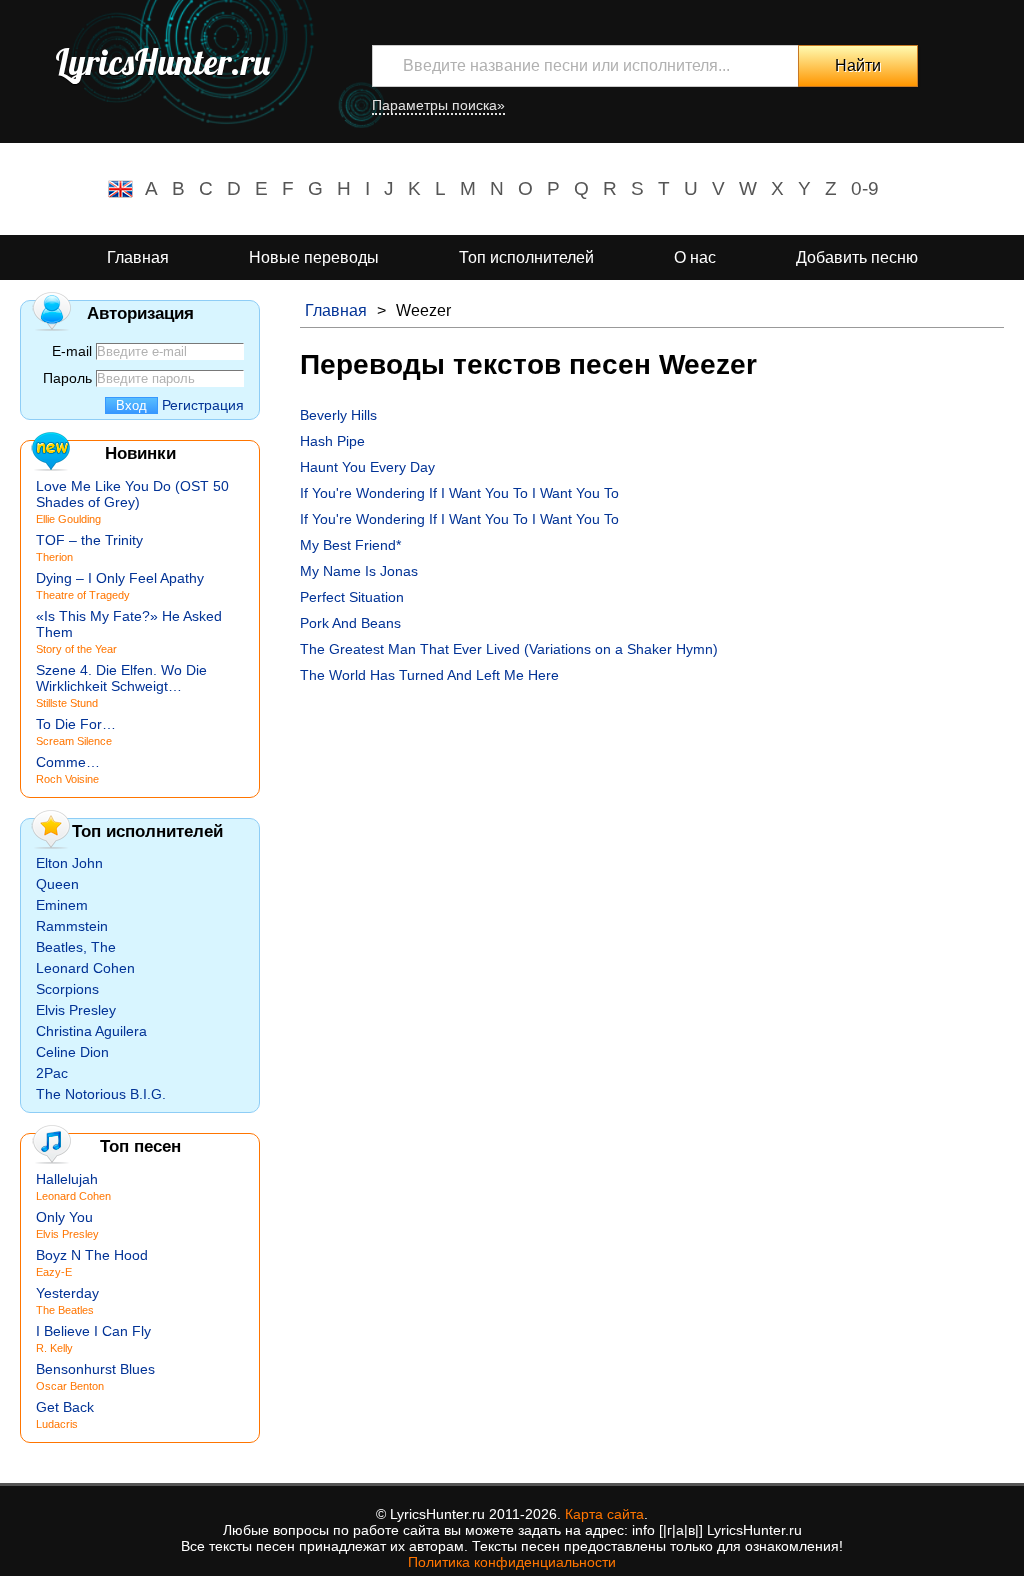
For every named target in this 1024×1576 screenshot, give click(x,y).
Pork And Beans (350, 623)
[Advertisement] (652, 833)
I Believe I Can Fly (93, 1331)
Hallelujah (67, 1179)
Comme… (68, 762)
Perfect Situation (352, 597)
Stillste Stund (67, 703)
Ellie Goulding (68, 519)
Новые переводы (314, 257)
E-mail (72, 351)
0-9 (865, 188)
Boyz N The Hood (92, 1255)
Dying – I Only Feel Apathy (120, 578)
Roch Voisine (67, 779)
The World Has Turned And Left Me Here (429, 675)
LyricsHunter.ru (162, 62)
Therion (54, 557)
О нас (695, 257)
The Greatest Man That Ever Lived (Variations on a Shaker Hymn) (509, 649)
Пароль (67, 378)
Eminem (62, 905)
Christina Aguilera (91, 1031)
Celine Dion (72, 1052)
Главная (138, 257)
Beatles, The (76, 947)
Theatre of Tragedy (83, 595)
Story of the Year (76, 649)
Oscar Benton (70, 1386)
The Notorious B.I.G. (101, 1094)
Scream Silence (74, 741)
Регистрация (203, 405)
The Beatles (65, 1310)
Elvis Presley (76, 1010)
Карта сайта (604, 1514)
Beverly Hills (338, 415)
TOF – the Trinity (89, 540)
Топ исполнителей (526, 257)
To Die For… (76, 724)
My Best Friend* (350, 545)
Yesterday (67, 1293)
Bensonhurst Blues (95, 1369)
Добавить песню (857, 257)
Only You (64, 1217)
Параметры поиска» (438, 105)
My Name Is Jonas (359, 571)
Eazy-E (54, 1272)
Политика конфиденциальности (512, 1562)
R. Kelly (54, 1348)
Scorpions (67, 989)
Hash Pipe (332, 441)
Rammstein (72, 926)
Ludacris (57, 1424)
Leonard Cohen (85, 968)
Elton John (69, 863)
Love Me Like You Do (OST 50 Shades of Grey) (132, 494)
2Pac (52, 1073)
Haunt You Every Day (367, 467)
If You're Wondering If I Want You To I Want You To (459, 493)
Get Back (65, 1407)
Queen (57, 884)
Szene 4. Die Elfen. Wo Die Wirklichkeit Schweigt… (121, 678)
